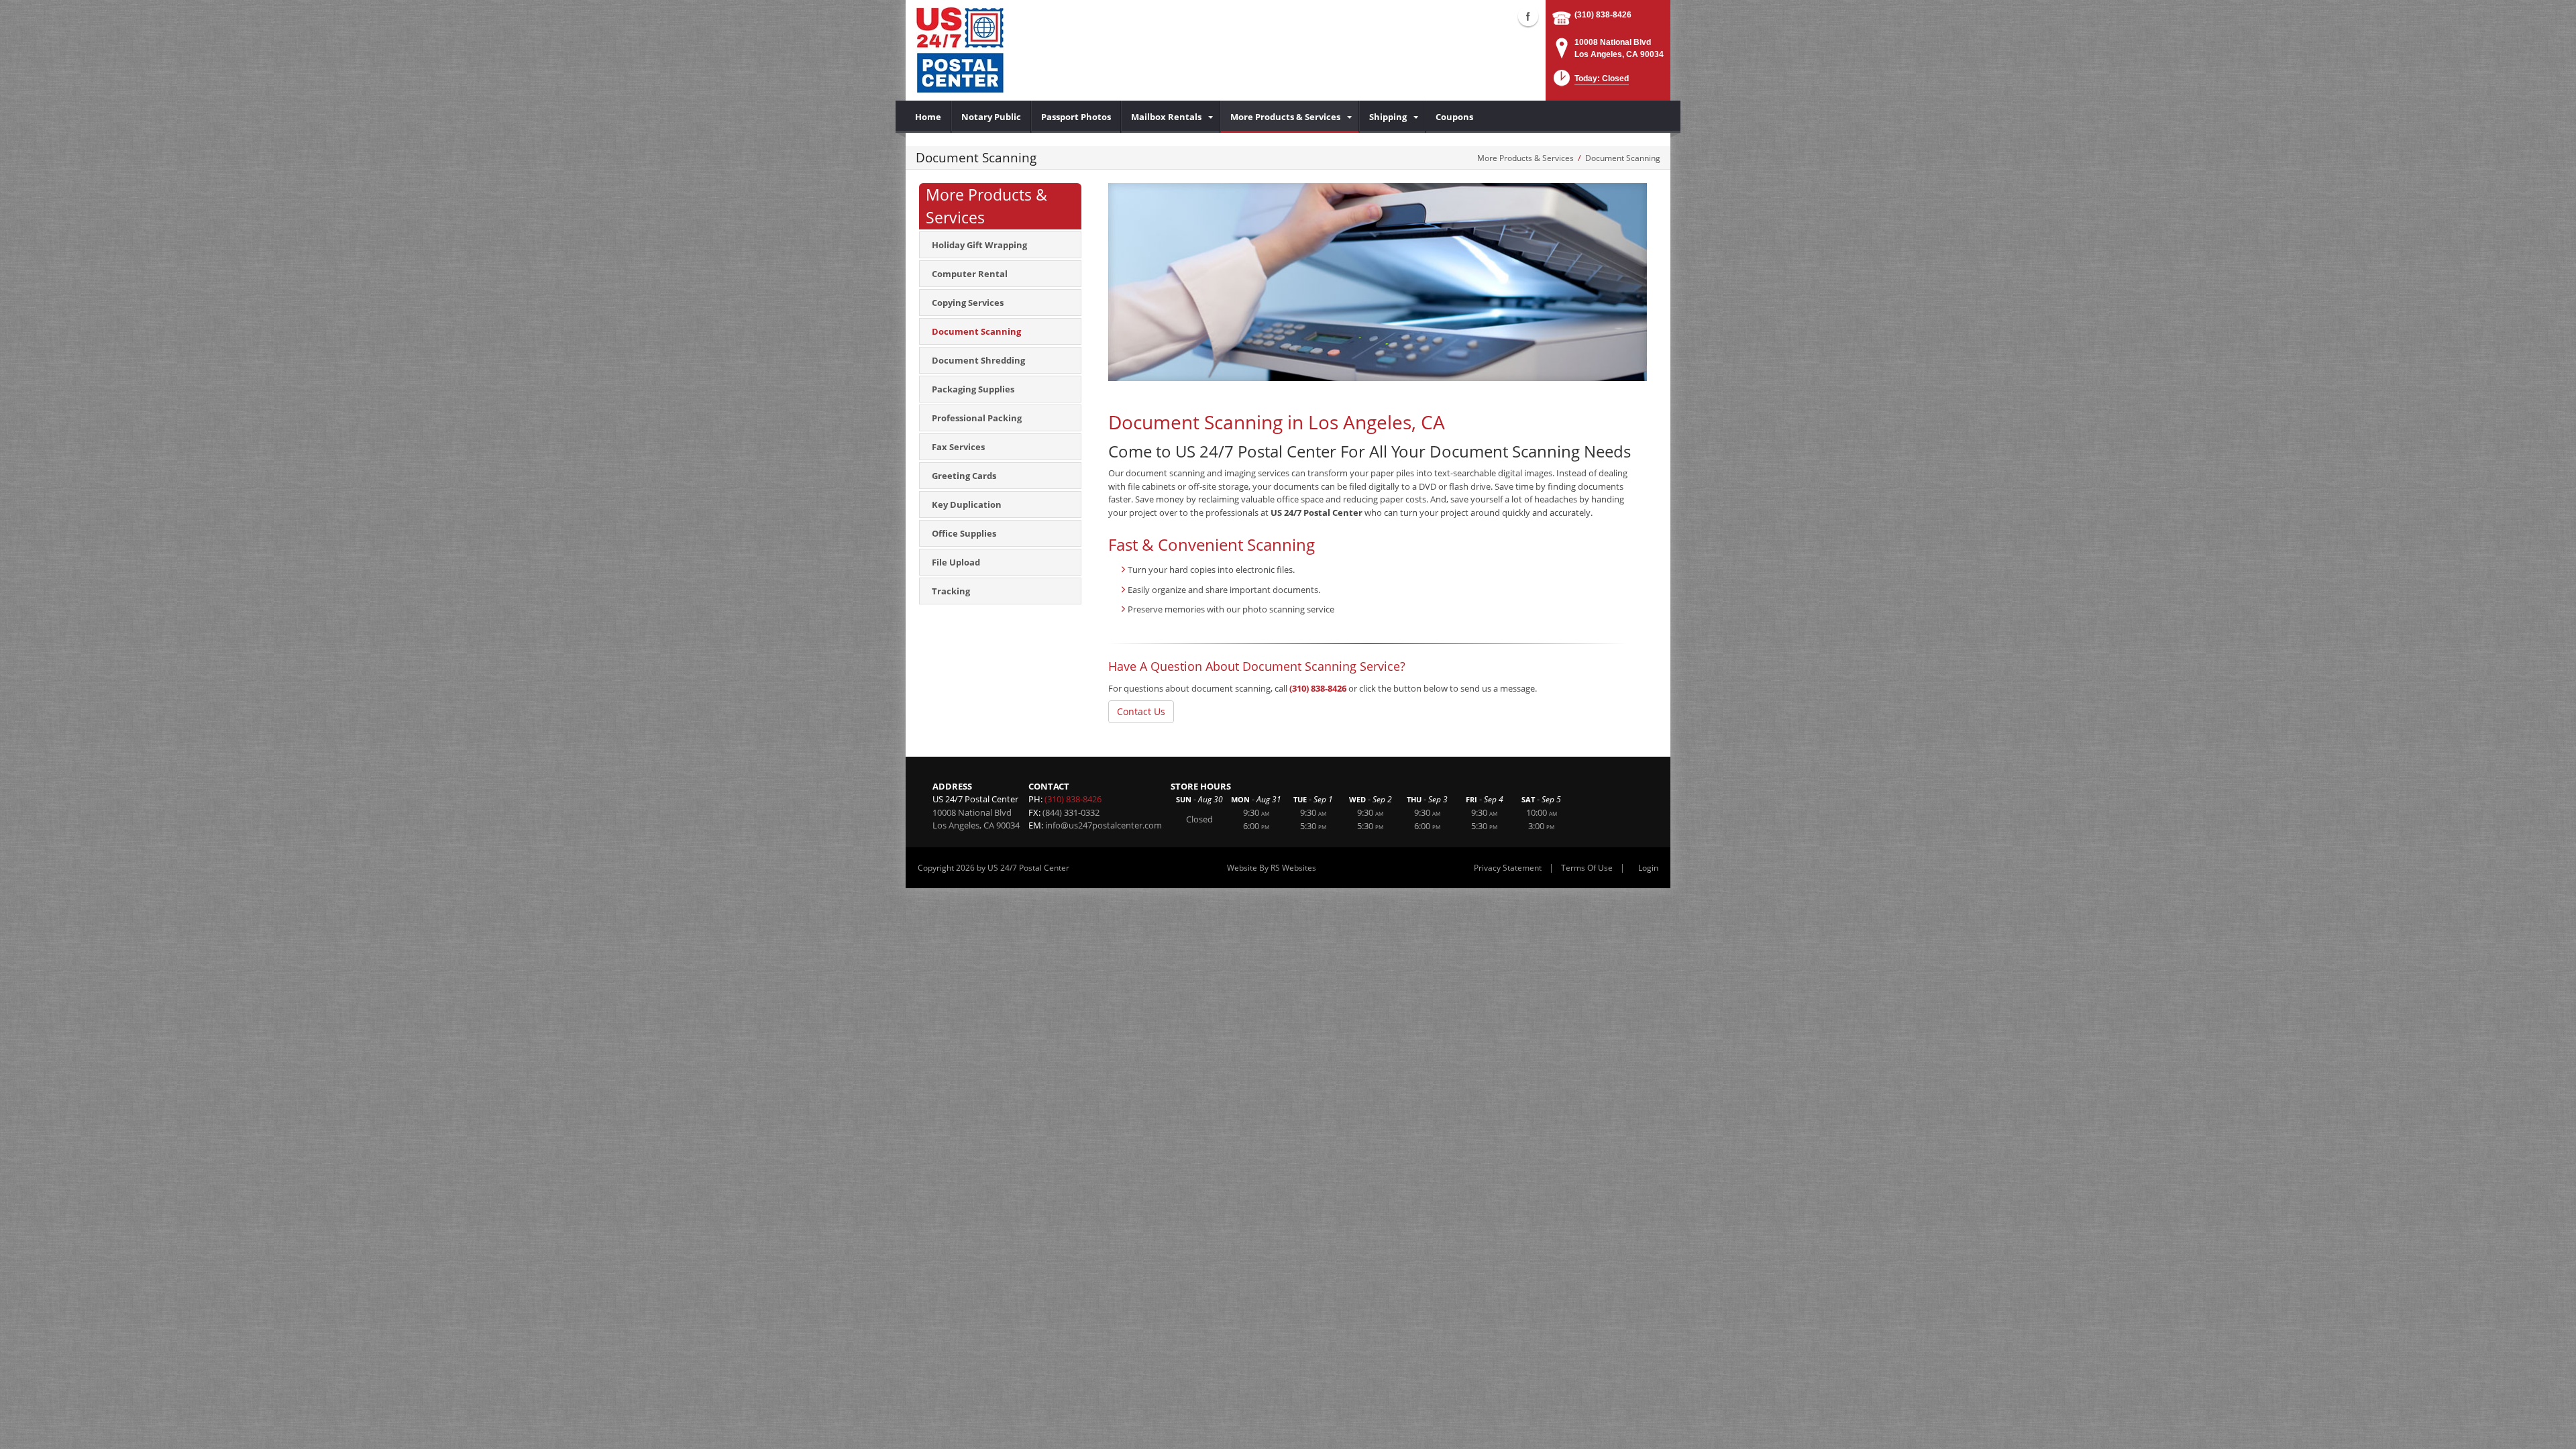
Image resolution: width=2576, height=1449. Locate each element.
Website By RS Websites (1272, 868)
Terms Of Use (1587, 868)
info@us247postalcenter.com (1104, 825)
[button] (1590, 82)
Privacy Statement (1508, 868)
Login (1648, 868)
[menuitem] (928, 117)
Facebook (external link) (1528, 16)
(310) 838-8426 (1603, 15)
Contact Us (1141, 711)
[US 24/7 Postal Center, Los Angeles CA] (960, 50)
